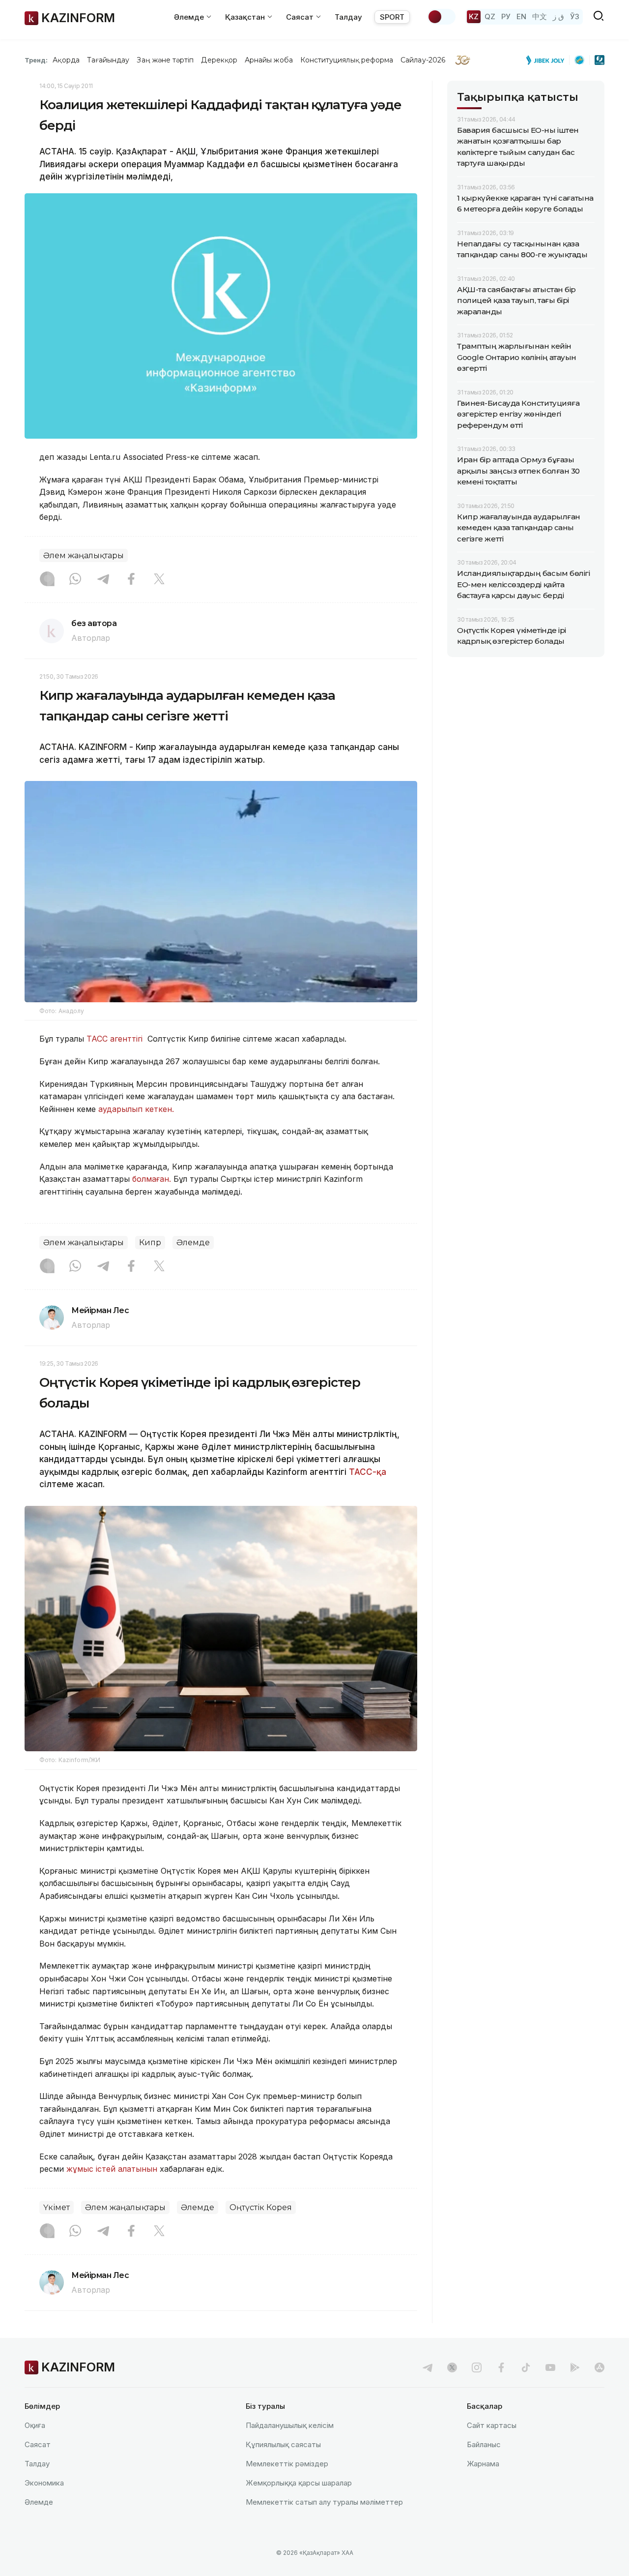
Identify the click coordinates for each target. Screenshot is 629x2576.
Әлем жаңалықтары (84, 555)
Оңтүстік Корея (261, 2207)
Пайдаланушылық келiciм (290, 2425)
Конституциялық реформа (347, 60)
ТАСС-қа (368, 1472)
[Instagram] (47, 580)
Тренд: (36, 60)
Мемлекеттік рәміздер (287, 2464)
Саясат (38, 2444)
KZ (474, 16)
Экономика (44, 2483)
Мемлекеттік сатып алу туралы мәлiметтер (324, 2502)
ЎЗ (575, 16)
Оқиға (35, 2425)
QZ (490, 16)
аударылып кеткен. (136, 1109)
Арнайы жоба (269, 60)
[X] (159, 580)
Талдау (348, 17)
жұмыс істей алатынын (112, 2169)
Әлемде (193, 1243)
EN (521, 16)
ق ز (558, 16)
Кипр (150, 1243)
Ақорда (66, 60)
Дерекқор (219, 60)
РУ (506, 16)
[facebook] (501, 2367)
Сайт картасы (492, 2425)
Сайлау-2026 (423, 60)
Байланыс (484, 2444)
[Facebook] (131, 580)
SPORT (392, 17)
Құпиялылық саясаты (283, 2444)
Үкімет (57, 2207)
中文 (540, 16)
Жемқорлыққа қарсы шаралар (299, 2483)
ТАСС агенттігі (116, 1039)
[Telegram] (103, 580)
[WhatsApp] (75, 580)
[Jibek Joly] (548, 60)
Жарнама (483, 2464)
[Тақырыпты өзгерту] (441, 17)
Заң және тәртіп (165, 60)
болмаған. (152, 1179)
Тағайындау (108, 60)
